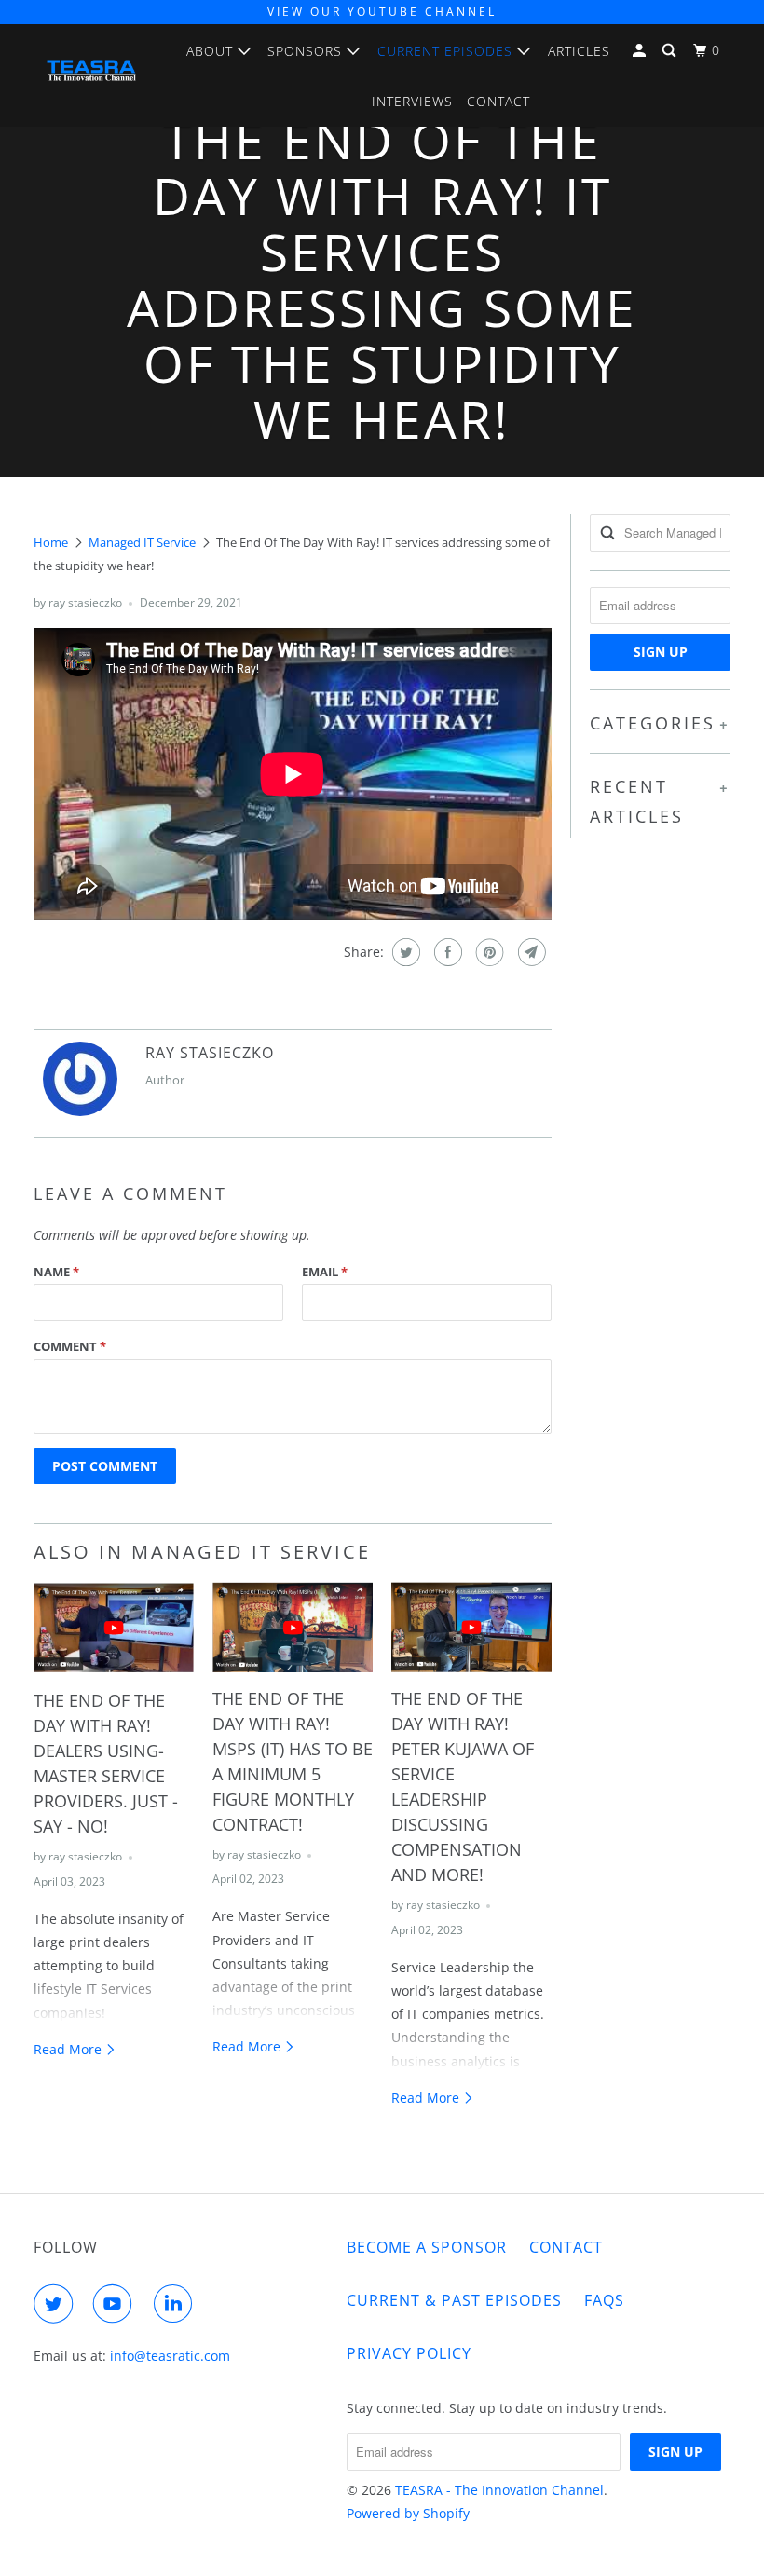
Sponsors (307, 51)
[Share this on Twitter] (404, 952)
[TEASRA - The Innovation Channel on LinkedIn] (177, 2304)
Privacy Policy (409, 2353)
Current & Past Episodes (454, 2300)
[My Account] (641, 51)
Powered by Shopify (408, 2513)
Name (56, 1272)
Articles (579, 51)
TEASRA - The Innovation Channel (499, 2490)
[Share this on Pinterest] (488, 952)
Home (51, 542)
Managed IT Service (142, 542)
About (212, 51)
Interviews (412, 101)
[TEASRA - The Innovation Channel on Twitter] (57, 2304)
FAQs (604, 2300)
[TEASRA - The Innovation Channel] (91, 75)
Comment (70, 1346)
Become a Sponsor (427, 2247)
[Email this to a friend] (530, 952)
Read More (69, 2049)
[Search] (671, 51)
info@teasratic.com (170, 2356)
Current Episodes (447, 51)
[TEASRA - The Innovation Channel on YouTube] (116, 2304)
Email (325, 1272)
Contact (498, 101)
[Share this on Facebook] (446, 952)
